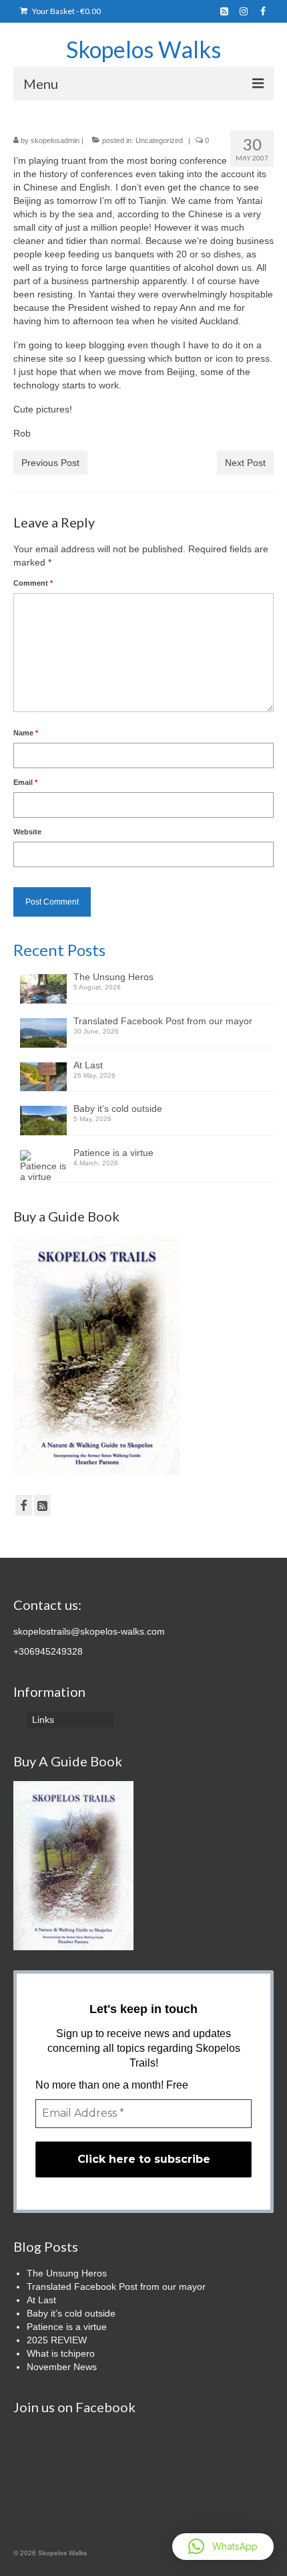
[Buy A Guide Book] (73, 1865)
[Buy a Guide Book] (97, 1355)
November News (62, 2367)
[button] (223, 2547)
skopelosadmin (55, 140)
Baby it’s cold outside (118, 1108)
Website (27, 832)
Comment (33, 583)
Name (26, 733)
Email (25, 782)
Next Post (245, 463)
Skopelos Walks (143, 49)
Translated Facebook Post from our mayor (163, 1021)
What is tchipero (61, 2353)
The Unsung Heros (113, 977)
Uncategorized (159, 140)
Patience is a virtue (113, 1153)
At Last (88, 1065)
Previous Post (50, 463)
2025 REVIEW (57, 2340)
